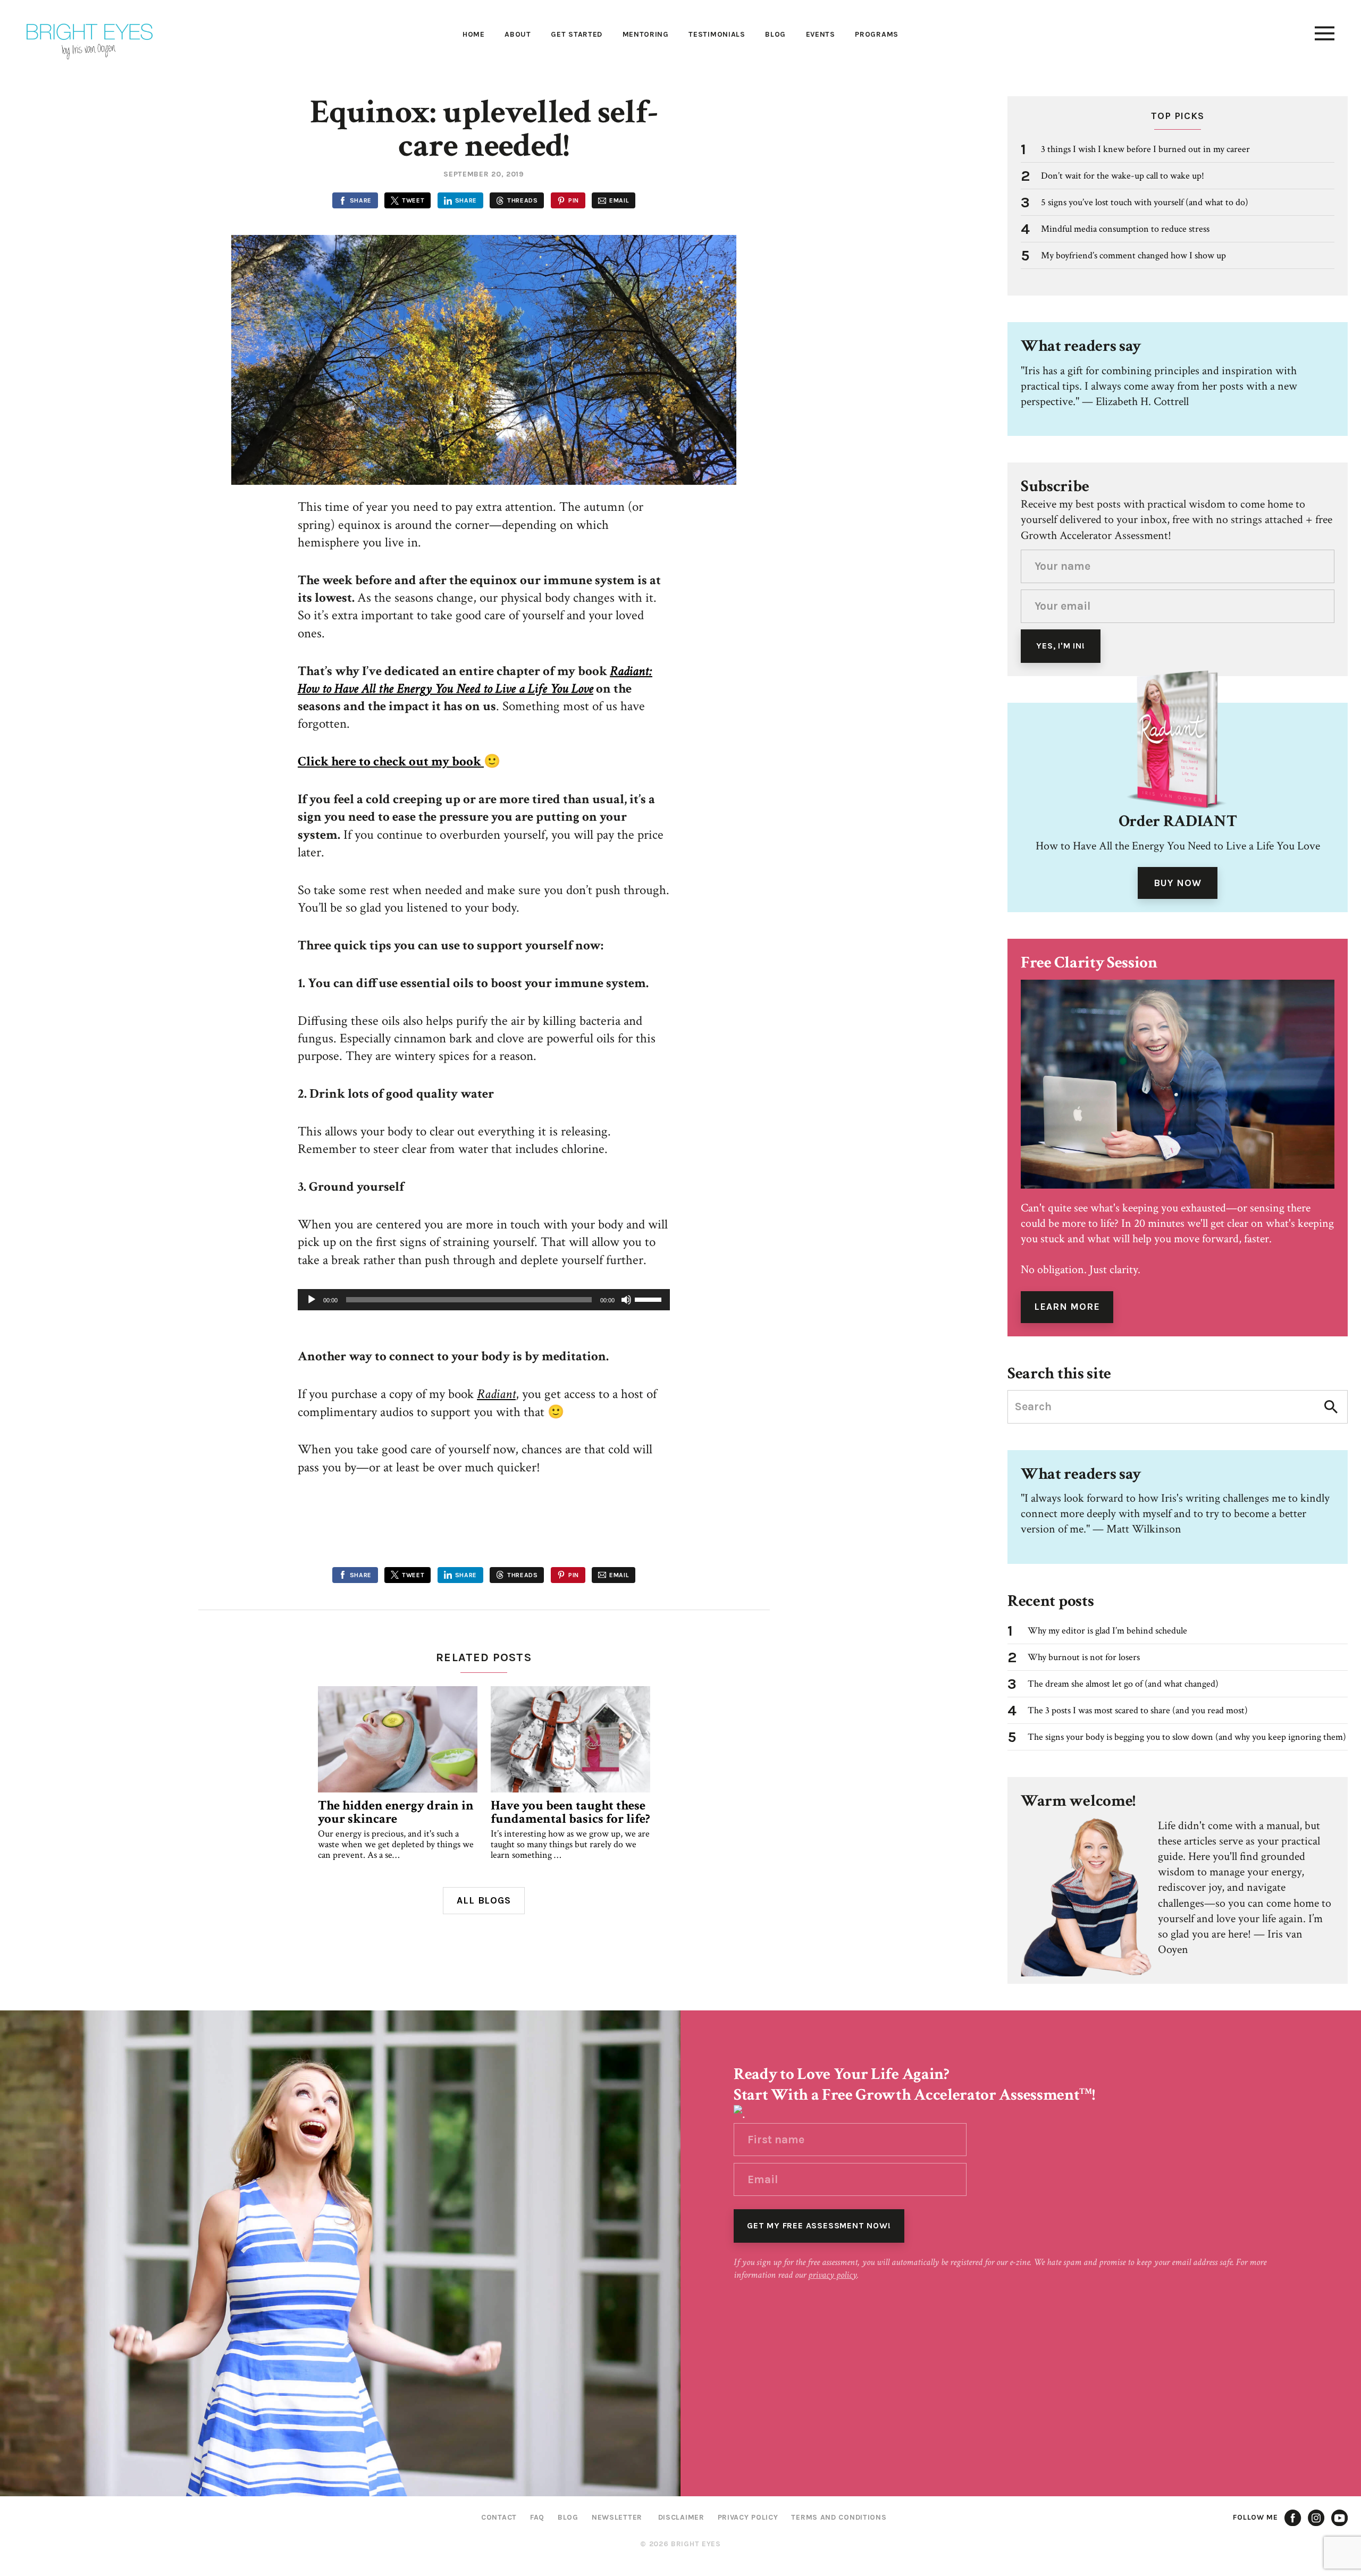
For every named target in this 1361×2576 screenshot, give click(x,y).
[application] (484, 1300)
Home (474, 34)
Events (821, 34)
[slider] (650, 1299)
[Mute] (626, 1300)
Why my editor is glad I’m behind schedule (1107, 1631)
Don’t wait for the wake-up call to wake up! (1123, 176)
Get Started (577, 34)
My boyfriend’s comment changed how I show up (1133, 255)
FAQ (537, 2517)
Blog (775, 34)
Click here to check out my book (391, 761)
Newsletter (617, 2517)
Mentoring (646, 34)
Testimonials (717, 34)
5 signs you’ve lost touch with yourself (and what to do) (1145, 202)
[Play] (312, 1300)
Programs (877, 34)
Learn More (1067, 1307)
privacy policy (833, 2275)
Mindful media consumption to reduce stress (1125, 229)
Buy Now (1177, 883)
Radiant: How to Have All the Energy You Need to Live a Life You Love (475, 680)
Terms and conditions (839, 2517)
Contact (499, 2517)
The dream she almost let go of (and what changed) (1123, 1684)
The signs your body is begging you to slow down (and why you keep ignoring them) (1187, 1737)
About (518, 34)
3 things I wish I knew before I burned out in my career (1145, 149)
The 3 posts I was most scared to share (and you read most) (1138, 1710)
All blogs (484, 1900)
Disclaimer (681, 2517)
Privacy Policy (748, 2517)
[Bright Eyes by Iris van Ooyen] (90, 42)
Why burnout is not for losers (1084, 1657)
